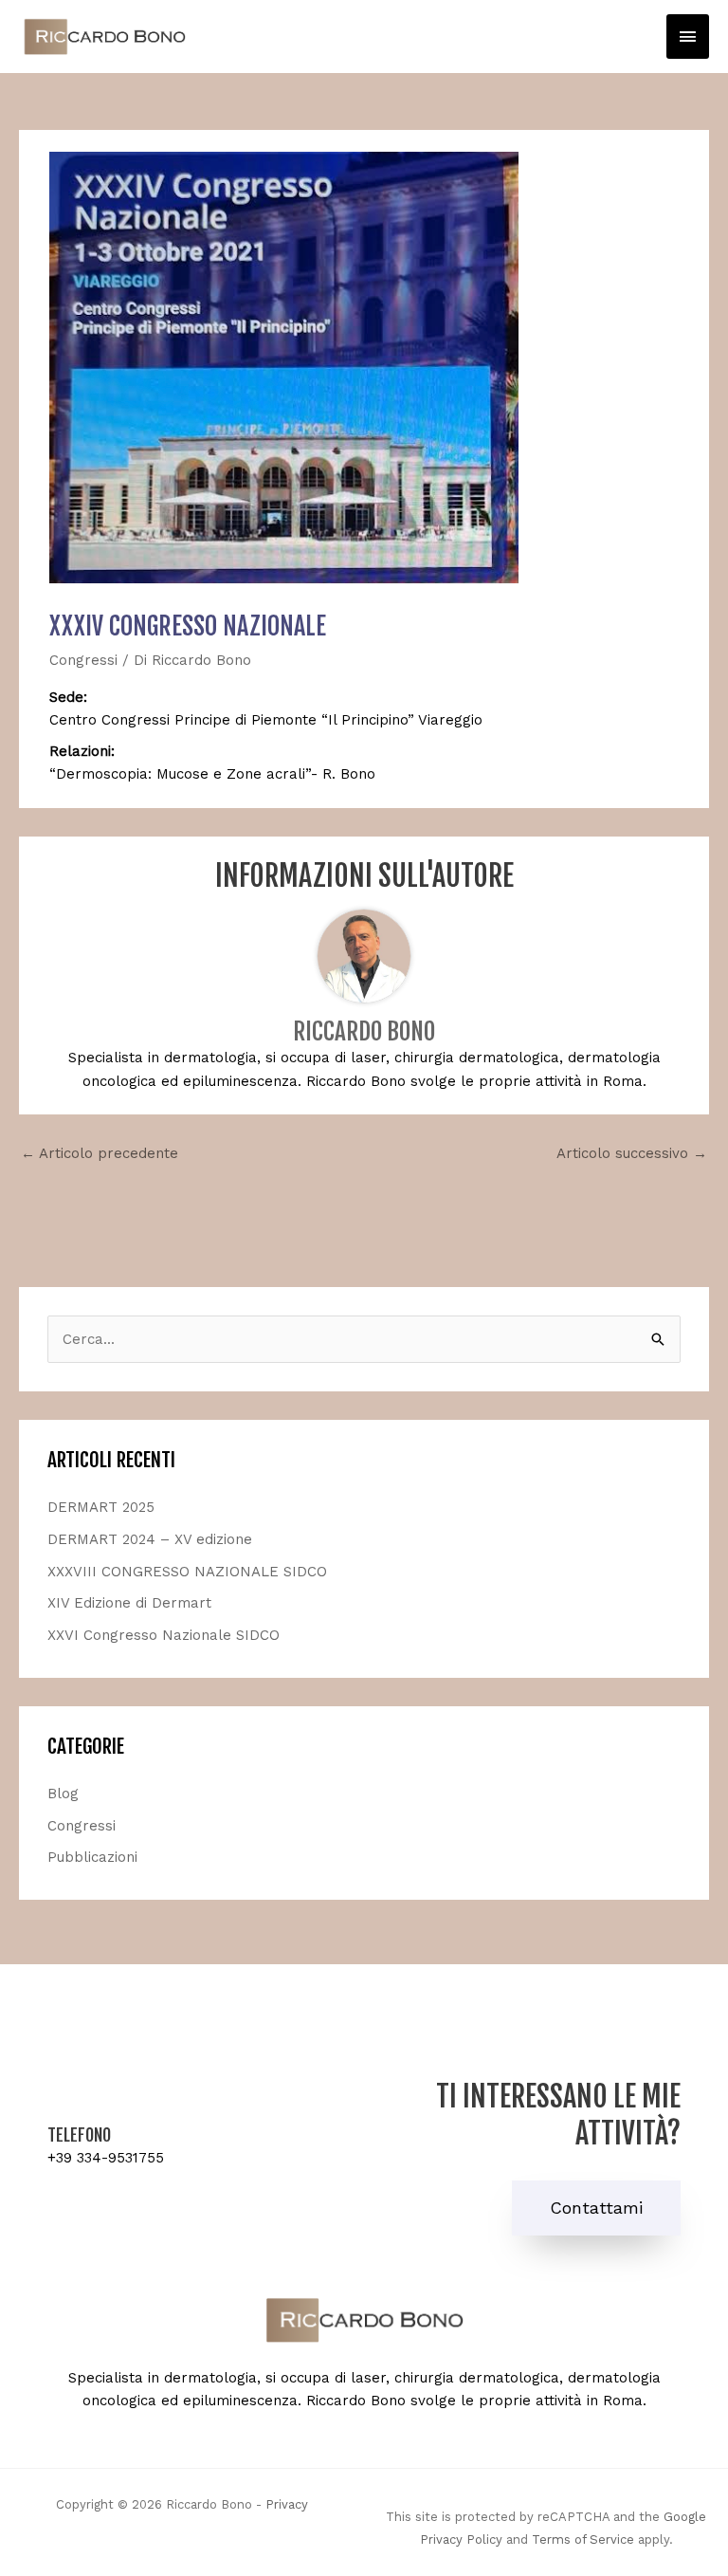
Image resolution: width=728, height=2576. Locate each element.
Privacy (287, 2504)
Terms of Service (583, 2539)
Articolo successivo (632, 1153)
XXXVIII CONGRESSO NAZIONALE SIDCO (187, 1572)
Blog (63, 1794)
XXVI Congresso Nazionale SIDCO (164, 1635)
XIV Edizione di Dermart (129, 1603)
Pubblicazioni (92, 1857)
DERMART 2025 (101, 1507)
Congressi (83, 660)
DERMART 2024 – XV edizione (150, 1539)
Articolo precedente (100, 1153)
